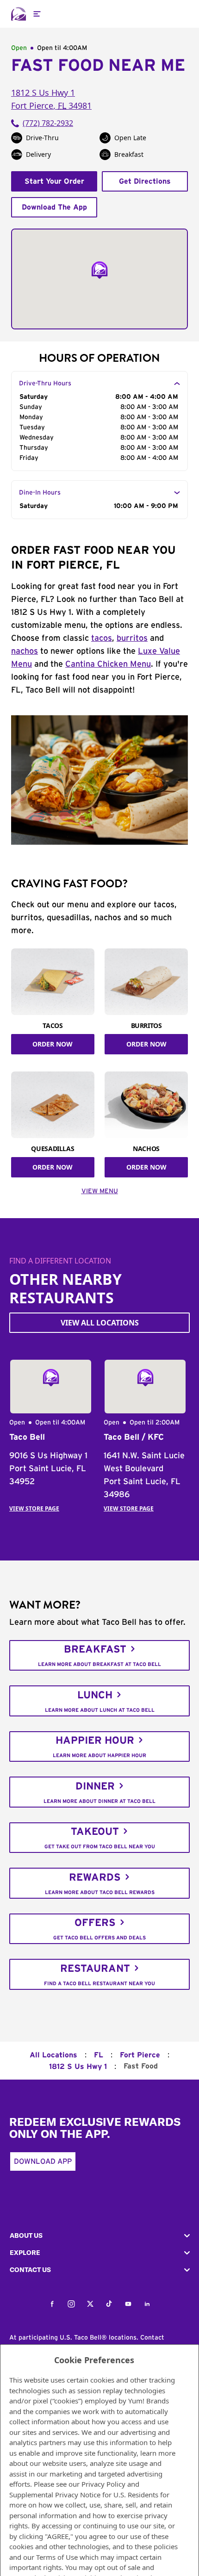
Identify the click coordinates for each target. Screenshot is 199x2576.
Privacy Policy (103, 2484)
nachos (25, 651)
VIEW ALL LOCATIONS (100, 1323)
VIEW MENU (100, 1191)
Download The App (54, 207)
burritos (132, 638)
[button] (99, 2236)
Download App (43, 2161)
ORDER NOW (53, 1044)
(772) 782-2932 (48, 123)
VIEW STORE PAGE (34, 1508)
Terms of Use (57, 2557)
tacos (102, 638)
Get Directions (145, 181)
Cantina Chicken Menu (108, 664)
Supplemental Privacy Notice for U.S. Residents (84, 2495)
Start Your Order (54, 181)
